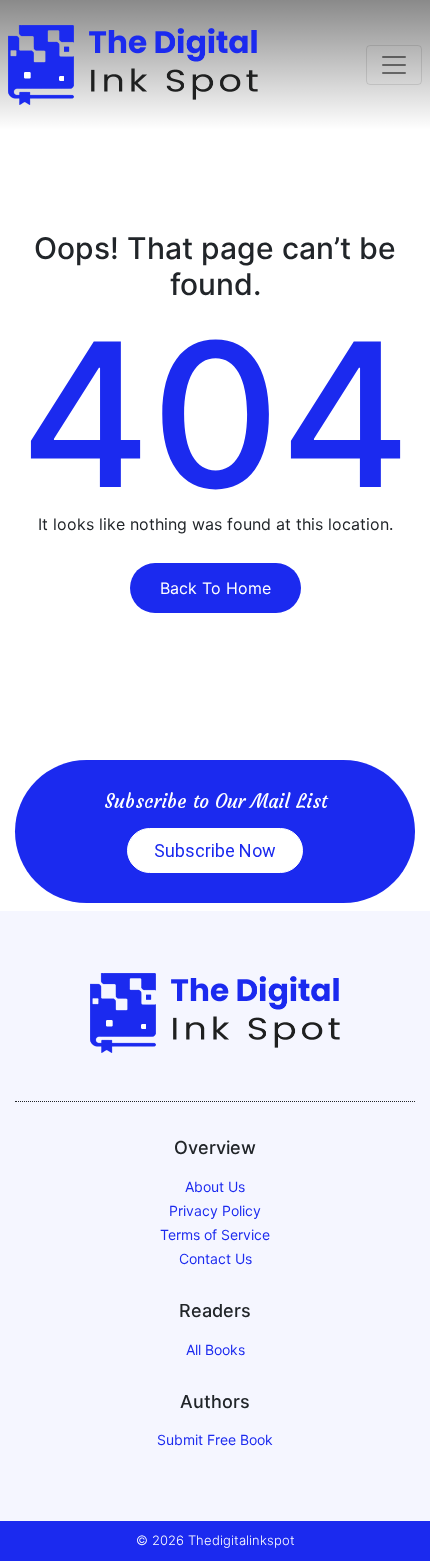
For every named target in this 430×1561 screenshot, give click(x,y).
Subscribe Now (215, 850)
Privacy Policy (215, 1210)
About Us (215, 1186)
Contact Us (215, 1258)
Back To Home (215, 588)
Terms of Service (215, 1234)
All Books (215, 1349)
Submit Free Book (215, 1439)
